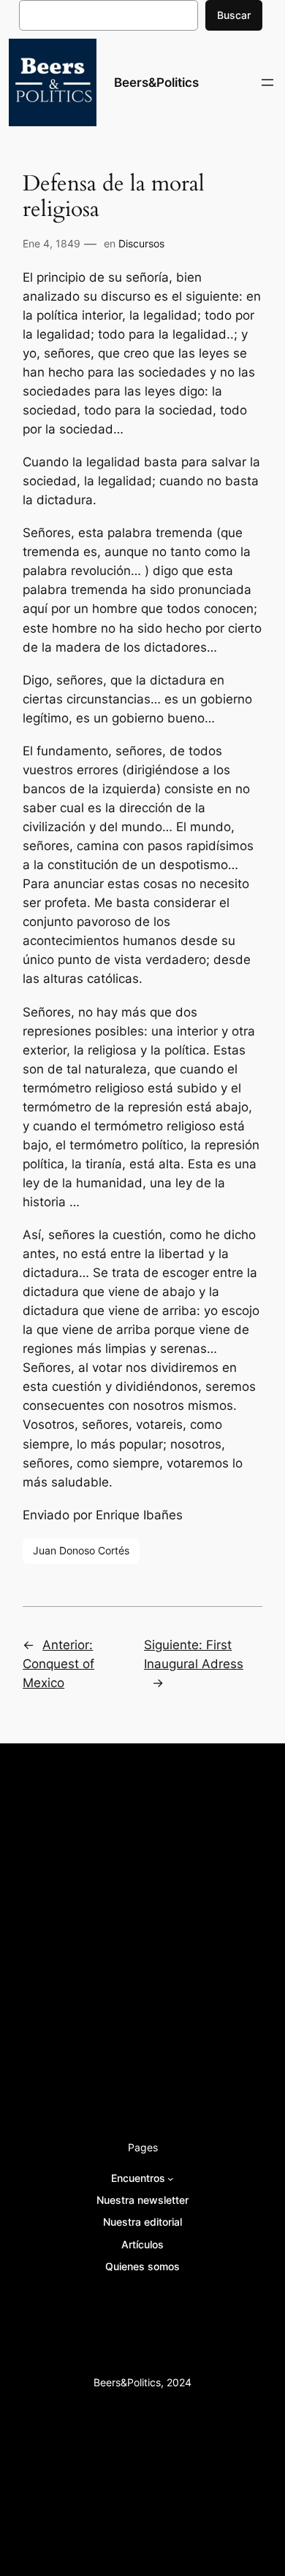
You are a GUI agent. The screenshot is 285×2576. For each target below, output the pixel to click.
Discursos (141, 243)
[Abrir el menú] (267, 82)
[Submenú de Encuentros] (171, 2178)
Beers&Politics (156, 82)
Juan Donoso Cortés (81, 1550)
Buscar (234, 15)
